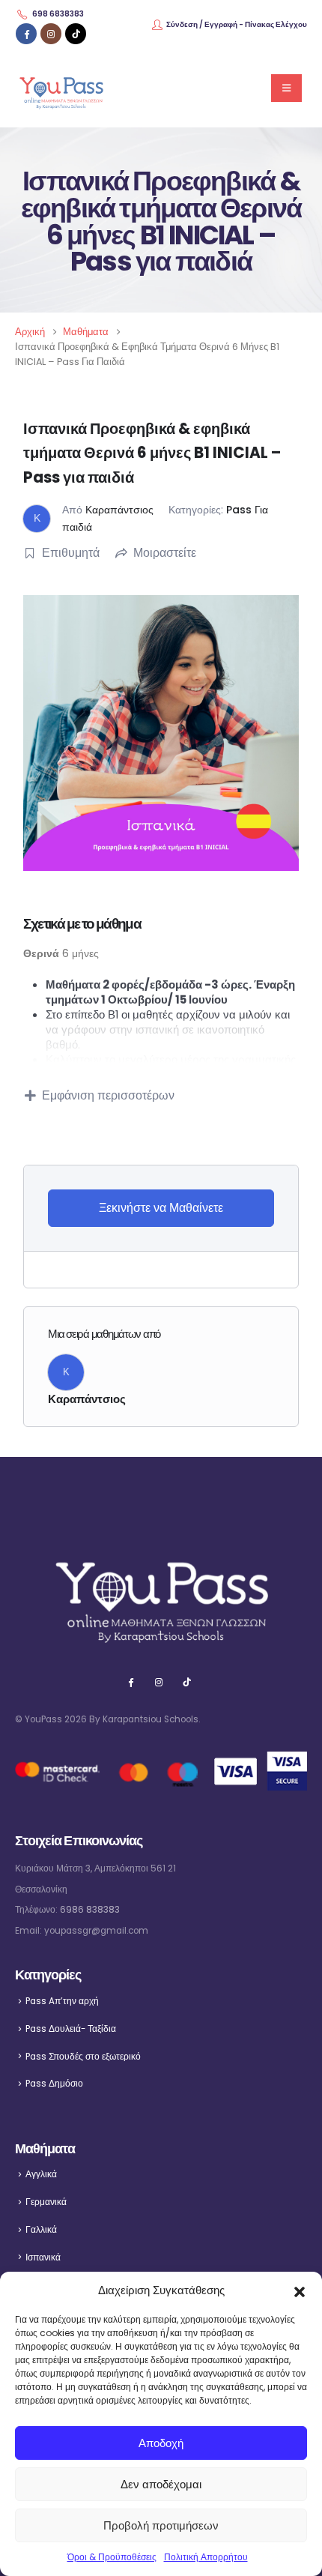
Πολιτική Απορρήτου (206, 2557)
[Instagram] (51, 34)
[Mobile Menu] (286, 88)
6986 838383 (90, 1910)
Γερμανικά (46, 2202)
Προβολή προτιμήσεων (161, 2525)
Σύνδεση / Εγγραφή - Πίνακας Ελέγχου (237, 24)
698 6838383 (58, 14)
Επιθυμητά (71, 553)
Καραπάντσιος (119, 510)
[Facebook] (26, 34)
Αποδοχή (161, 2443)
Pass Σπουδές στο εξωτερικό (83, 2057)
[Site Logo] (61, 88)
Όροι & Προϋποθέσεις (112, 2557)
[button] (300, 2290)
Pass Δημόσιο (54, 2084)
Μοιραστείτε (165, 553)
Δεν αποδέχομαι (161, 2484)
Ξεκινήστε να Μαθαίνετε (161, 1208)
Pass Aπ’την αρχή (62, 2001)
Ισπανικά (43, 2257)
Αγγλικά (41, 2174)
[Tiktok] (76, 34)
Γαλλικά (41, 2230)
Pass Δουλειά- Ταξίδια (71, 2029)
